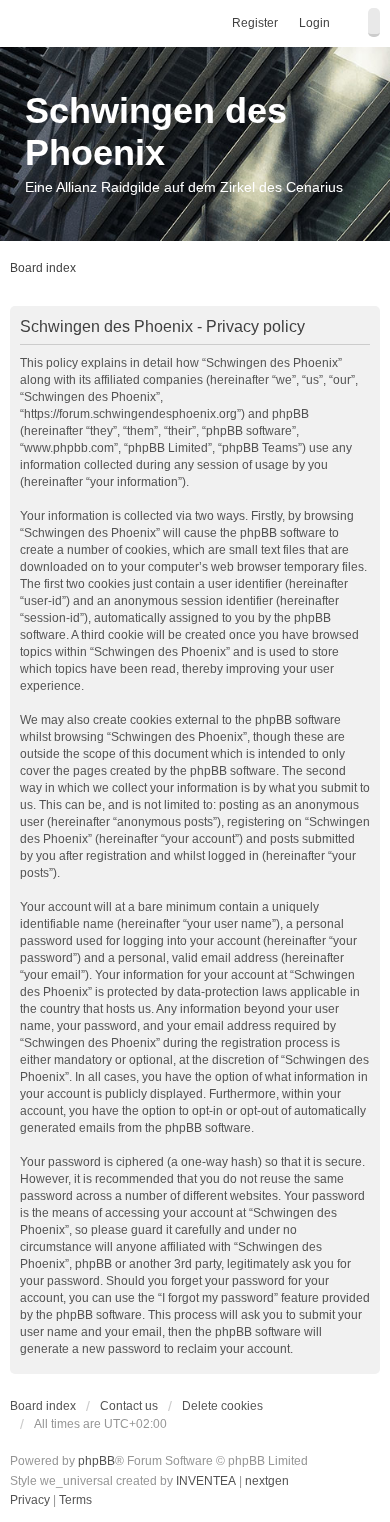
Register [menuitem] (255, 23)
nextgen (267, 1481)
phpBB (96, 1461)
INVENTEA (206, 1481)
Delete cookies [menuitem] (222, 1406)
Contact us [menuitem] (129, 1406)
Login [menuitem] (314, 23)
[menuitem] (30, 1501)
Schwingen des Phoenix (156, 131)
